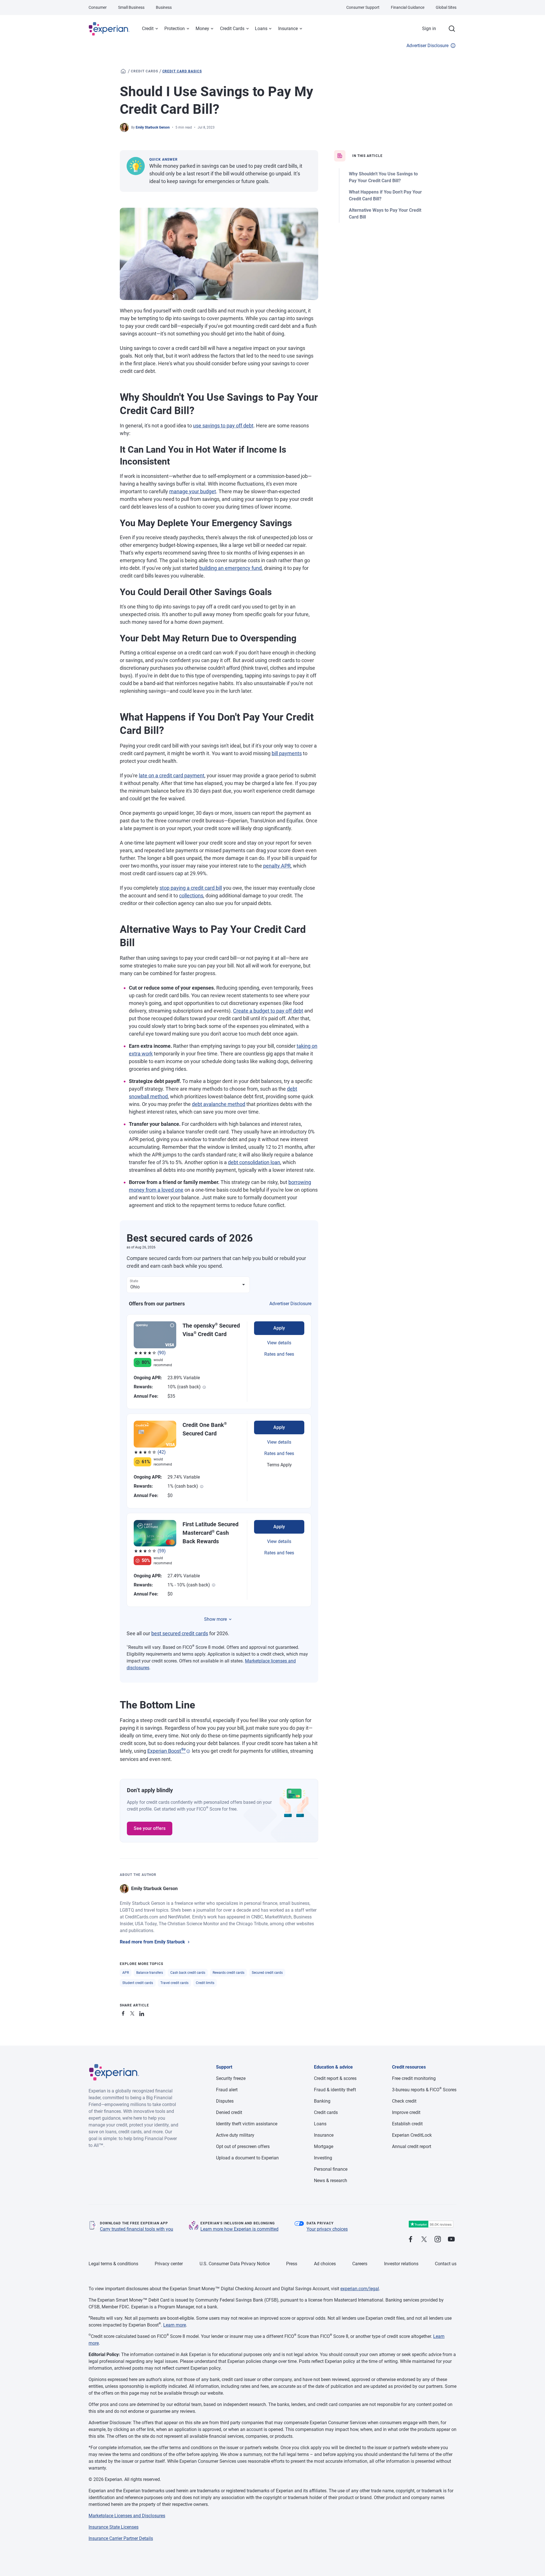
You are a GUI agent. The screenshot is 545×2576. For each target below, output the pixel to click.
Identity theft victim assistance (247, 2124)
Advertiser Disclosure (427, 46)
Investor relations (401, 2264)
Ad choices (325, 2264)
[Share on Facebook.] (124, 2013)
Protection (175, 29)
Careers (360, 2264)
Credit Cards (232, 29)
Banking (322, 2101)
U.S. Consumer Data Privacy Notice (235, 2264)
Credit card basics (182, 71)
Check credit (404, 2101)
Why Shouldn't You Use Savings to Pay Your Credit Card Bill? (383, 177)
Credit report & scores (335, 2078)
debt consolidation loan (254, 1162)
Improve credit (406, 2112)
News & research (331, 2181)
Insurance (288, 29)
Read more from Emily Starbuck (152, 1942)
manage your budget (193, 491)
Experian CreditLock (412, 2135)
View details (279, 1343)
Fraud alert (227, 2090)
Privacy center (169, 2264)
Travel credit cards (174, 1983)
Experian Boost (166, 1751)
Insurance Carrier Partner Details (121, 2538)
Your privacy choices (327, 2229)
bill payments (287, 753)
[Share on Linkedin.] (142, 2013)
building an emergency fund (230, 568)
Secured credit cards (267, 1973)
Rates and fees (279, 1354)
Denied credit (229, 2112)
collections (191, 896)
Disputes (225, 2101)
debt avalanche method (219, 1104)
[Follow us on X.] (424, 2240)
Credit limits (205, 1983)
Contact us (446, 2264)
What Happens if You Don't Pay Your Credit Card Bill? (385, 195)
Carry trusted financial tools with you (137, 2229)
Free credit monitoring (414, 2078)
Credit (148, 29)
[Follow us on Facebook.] (410, 2240)
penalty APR (277, 866)
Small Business (131, 7)
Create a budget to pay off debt (268, 1011)
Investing (323, 2158)
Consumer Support (363, 7)
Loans (261, 29)
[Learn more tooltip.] (204, 1387)
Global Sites (446, 7)
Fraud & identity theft (335, 2090)
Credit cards (144, 71)
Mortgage (324, 2146)
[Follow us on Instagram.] (438, 2240)
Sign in (429, 29)
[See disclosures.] (188, 1751)
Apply (279, 1328)
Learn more (175, 2325)
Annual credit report (412, 2146)
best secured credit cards (180, 1633)
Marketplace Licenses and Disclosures (127, 2516)
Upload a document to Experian (247, 2158)
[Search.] (452, 29)
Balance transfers (150, 1973)
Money (202, 29)
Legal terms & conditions (113, 2264)
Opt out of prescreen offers (243, 2146)
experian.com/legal (360, 2289)
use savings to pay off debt (223, 426)
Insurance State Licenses (114, 2527)
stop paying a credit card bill (191, 888)
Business (164, 7)
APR (126, 1973)
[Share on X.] (133, 2013)
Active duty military (235, 2135)
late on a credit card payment (172, 775)
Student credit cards (138, 1983)
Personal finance (331, 2169)
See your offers (150, 1828)
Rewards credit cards (229, 1973)
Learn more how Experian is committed (239, 2229)
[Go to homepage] (123, 71)
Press (292, 2264)
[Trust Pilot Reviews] (431, 2224)
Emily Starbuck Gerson (153, 127)
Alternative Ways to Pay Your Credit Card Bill (385, 214)
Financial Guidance (408, 7)
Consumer (98, 7)
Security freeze (231, 2078)
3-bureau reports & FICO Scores (424, 2090)
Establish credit (407, 2124)
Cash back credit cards (188, 1973)
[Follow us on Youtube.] (451, 2240)
